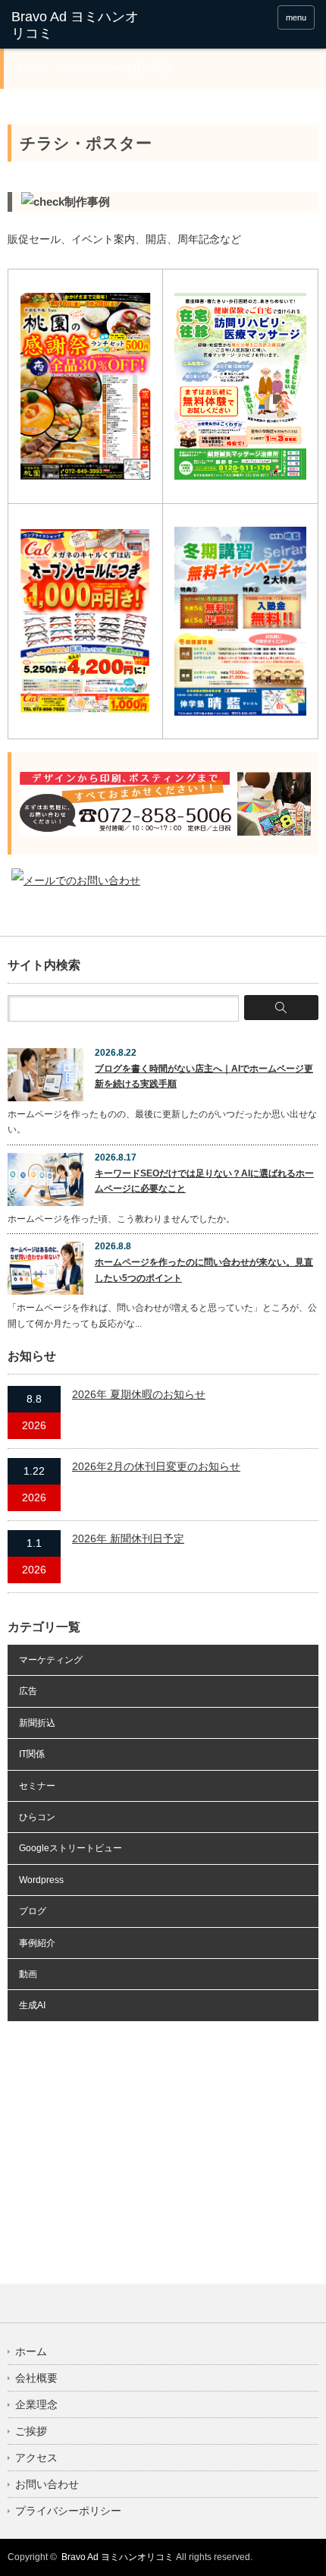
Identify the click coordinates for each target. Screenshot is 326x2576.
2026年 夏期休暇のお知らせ (139, 1394)
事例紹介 (37, 1943)
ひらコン (37, 1817)
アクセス (36, 2458)
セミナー (37, 1786)
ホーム (31, 2351)
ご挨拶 (31, 2431)
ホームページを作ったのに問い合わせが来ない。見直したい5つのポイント (204, 1270)
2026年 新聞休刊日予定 (128, 1538)
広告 (28, 1691)
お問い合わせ (47, 2484)
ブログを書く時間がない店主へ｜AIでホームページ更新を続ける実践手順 (204, 1076)
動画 (28, 1974)
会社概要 (36, 2378)
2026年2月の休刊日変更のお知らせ (156, 1466)
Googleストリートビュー (71, 1848)
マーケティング (51, 1660)
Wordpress (41, 1880)
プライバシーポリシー (68, 2511)
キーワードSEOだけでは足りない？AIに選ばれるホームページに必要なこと (204, 1181)
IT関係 (32, 1754)
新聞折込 (37, 1723)
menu (296, 17)
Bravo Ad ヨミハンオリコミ (118, 2557)
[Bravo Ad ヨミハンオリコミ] (77, 25)
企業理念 (36, 2404)
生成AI (32, 2005)
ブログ (33, 1911)
